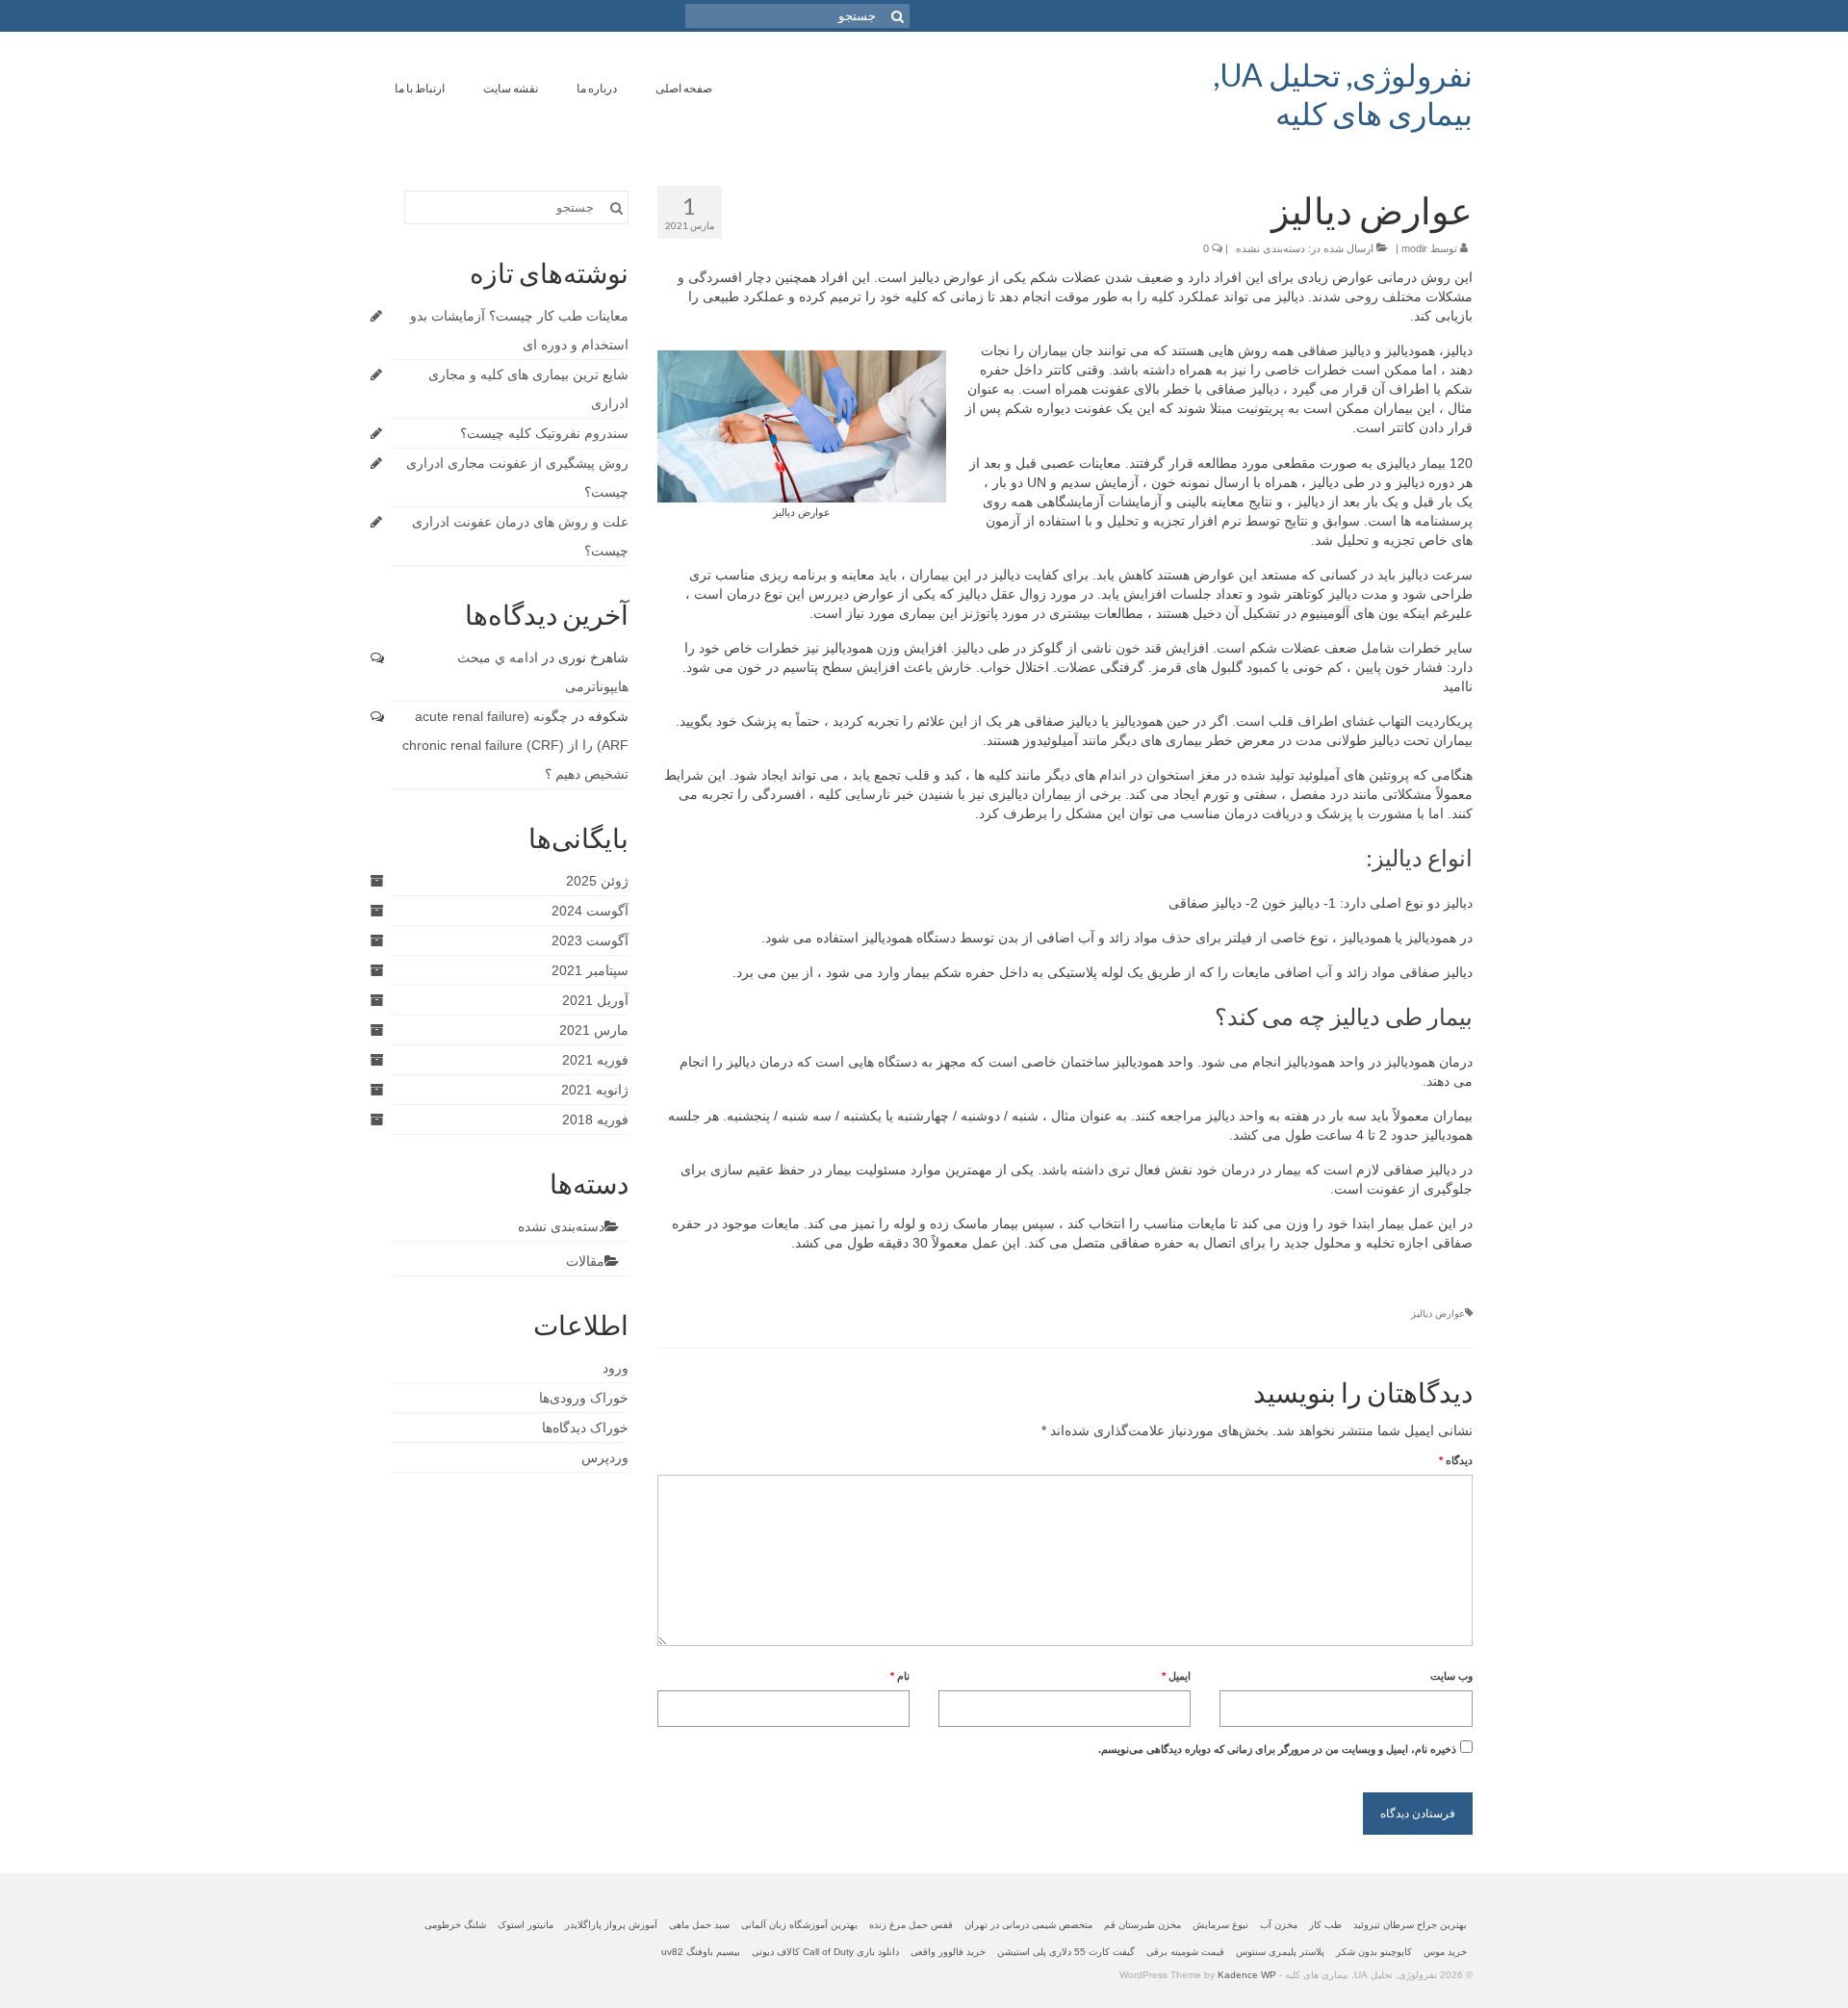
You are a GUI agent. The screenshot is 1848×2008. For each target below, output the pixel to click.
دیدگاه (1456, 1460)
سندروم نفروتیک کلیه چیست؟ (544, 433)
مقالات (585, 1261)
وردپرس (605, 1457)
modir (1414, 248)
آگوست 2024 (590, 911)
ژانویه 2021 (595, 1090)
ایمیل (1176, 1676)
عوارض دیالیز (1438, 1313)
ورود (616, 1368)
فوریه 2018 (595, 1120)
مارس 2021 (594, 1030)
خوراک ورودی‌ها (584, 1398)
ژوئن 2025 (597, 881)
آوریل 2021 (595, 1000)
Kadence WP (1247, 1975)
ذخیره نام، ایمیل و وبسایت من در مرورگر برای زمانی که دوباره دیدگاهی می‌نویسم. (1277, 1749)
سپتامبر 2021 (590, 970)
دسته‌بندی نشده (1270, 248)
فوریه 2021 (595, 1060)
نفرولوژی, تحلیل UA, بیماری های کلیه (1343, 94)
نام (900, 1676)
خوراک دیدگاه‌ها (585, 1428)
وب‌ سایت (1451, 1676)
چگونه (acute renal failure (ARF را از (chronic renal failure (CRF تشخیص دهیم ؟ (515, 745)
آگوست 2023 (590, 940)
